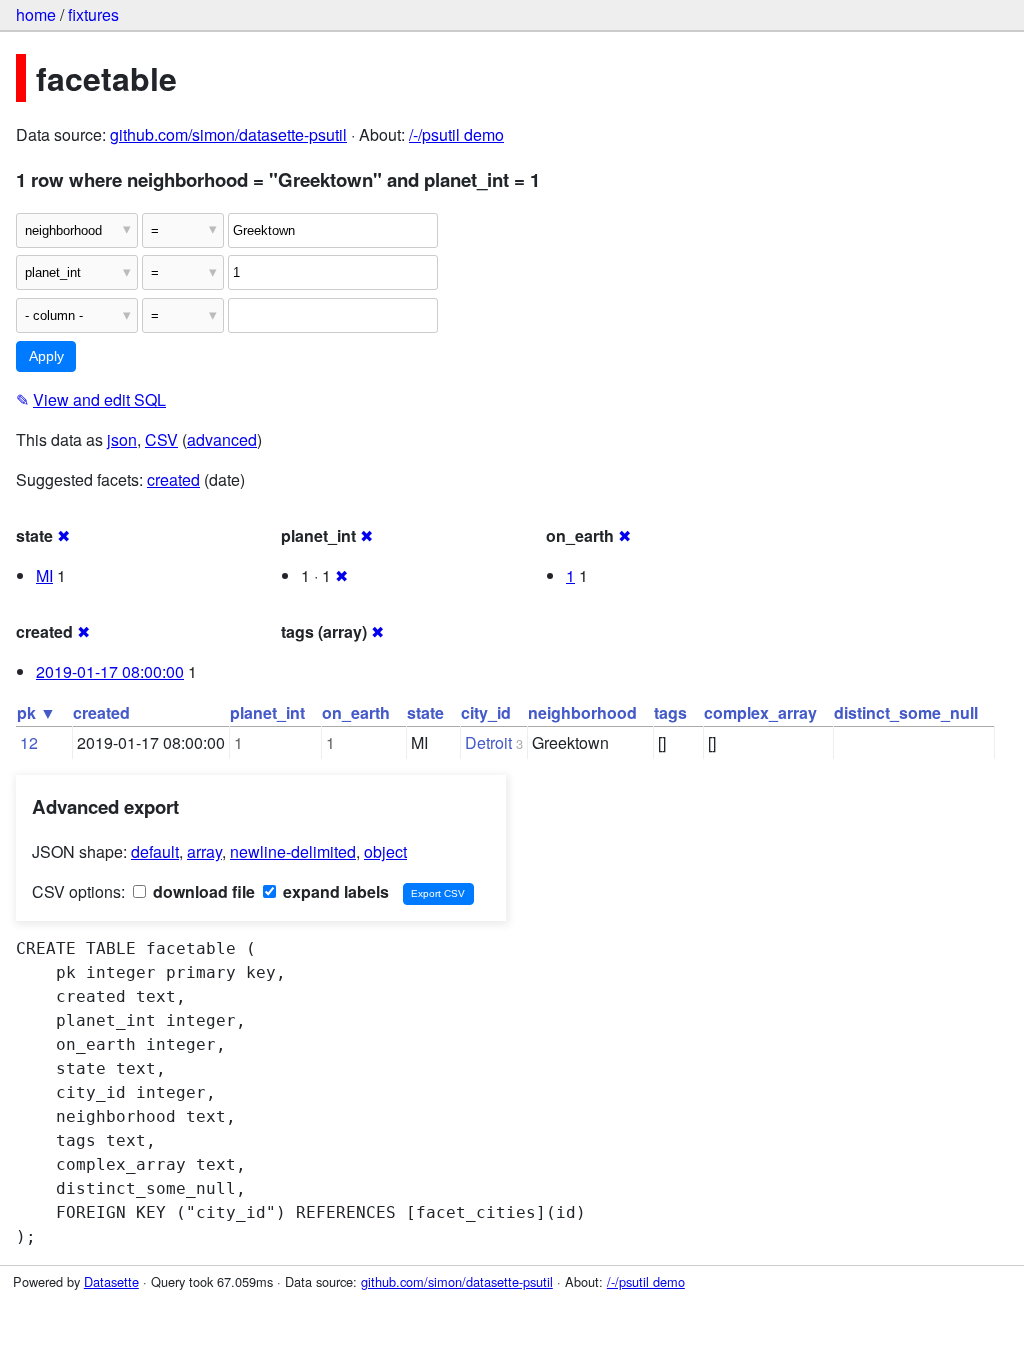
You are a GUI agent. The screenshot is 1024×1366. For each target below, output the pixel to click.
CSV (161, 439)
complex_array (760, 712)
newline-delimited (293, 851)
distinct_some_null (906, 712)
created (173, 479)
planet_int (267, 712)
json (122, 439)
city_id (486, 712)
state (425, 712)
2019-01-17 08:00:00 (110, 671)
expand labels (334, 891)
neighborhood (582, 712)
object (385, 851)
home (36, 14)
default (155, 851)
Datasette (111, 1281)
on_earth (356, 712)
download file (202, 891)
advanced (222, 439)
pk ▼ (36, 712)
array (204, 851)
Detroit (488, 742)
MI (44, 575)
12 (29, 742)
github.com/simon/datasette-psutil (228, 134)
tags (670, 712)
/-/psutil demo (456, 134)
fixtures (93, 14)
